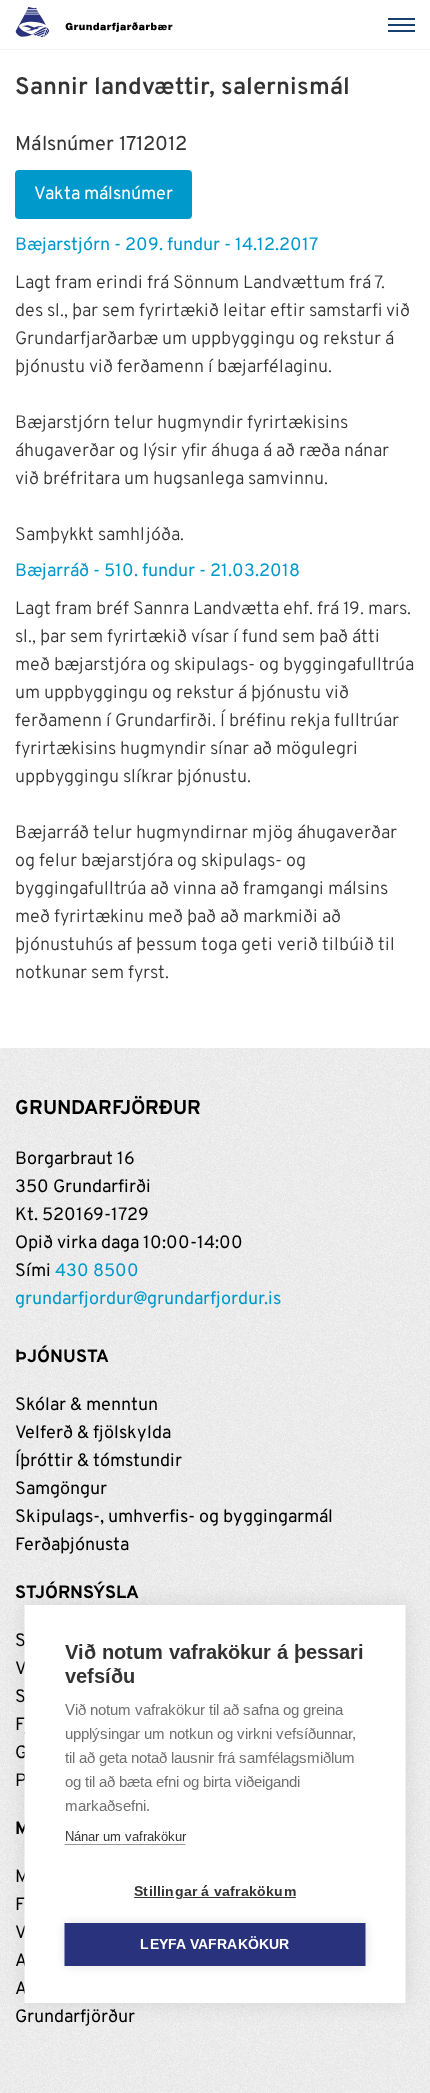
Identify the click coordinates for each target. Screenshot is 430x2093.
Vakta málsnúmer (103, 194)
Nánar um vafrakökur (125, 1836)
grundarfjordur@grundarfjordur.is (148, 1299)
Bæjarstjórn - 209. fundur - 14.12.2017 (166, 245)
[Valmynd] (405, 25)
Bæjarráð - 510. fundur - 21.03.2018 (157, 571)
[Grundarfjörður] (99, 25)
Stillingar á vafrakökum (215, 1891)
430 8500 (97, 1271)
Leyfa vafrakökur (214, 1944)
